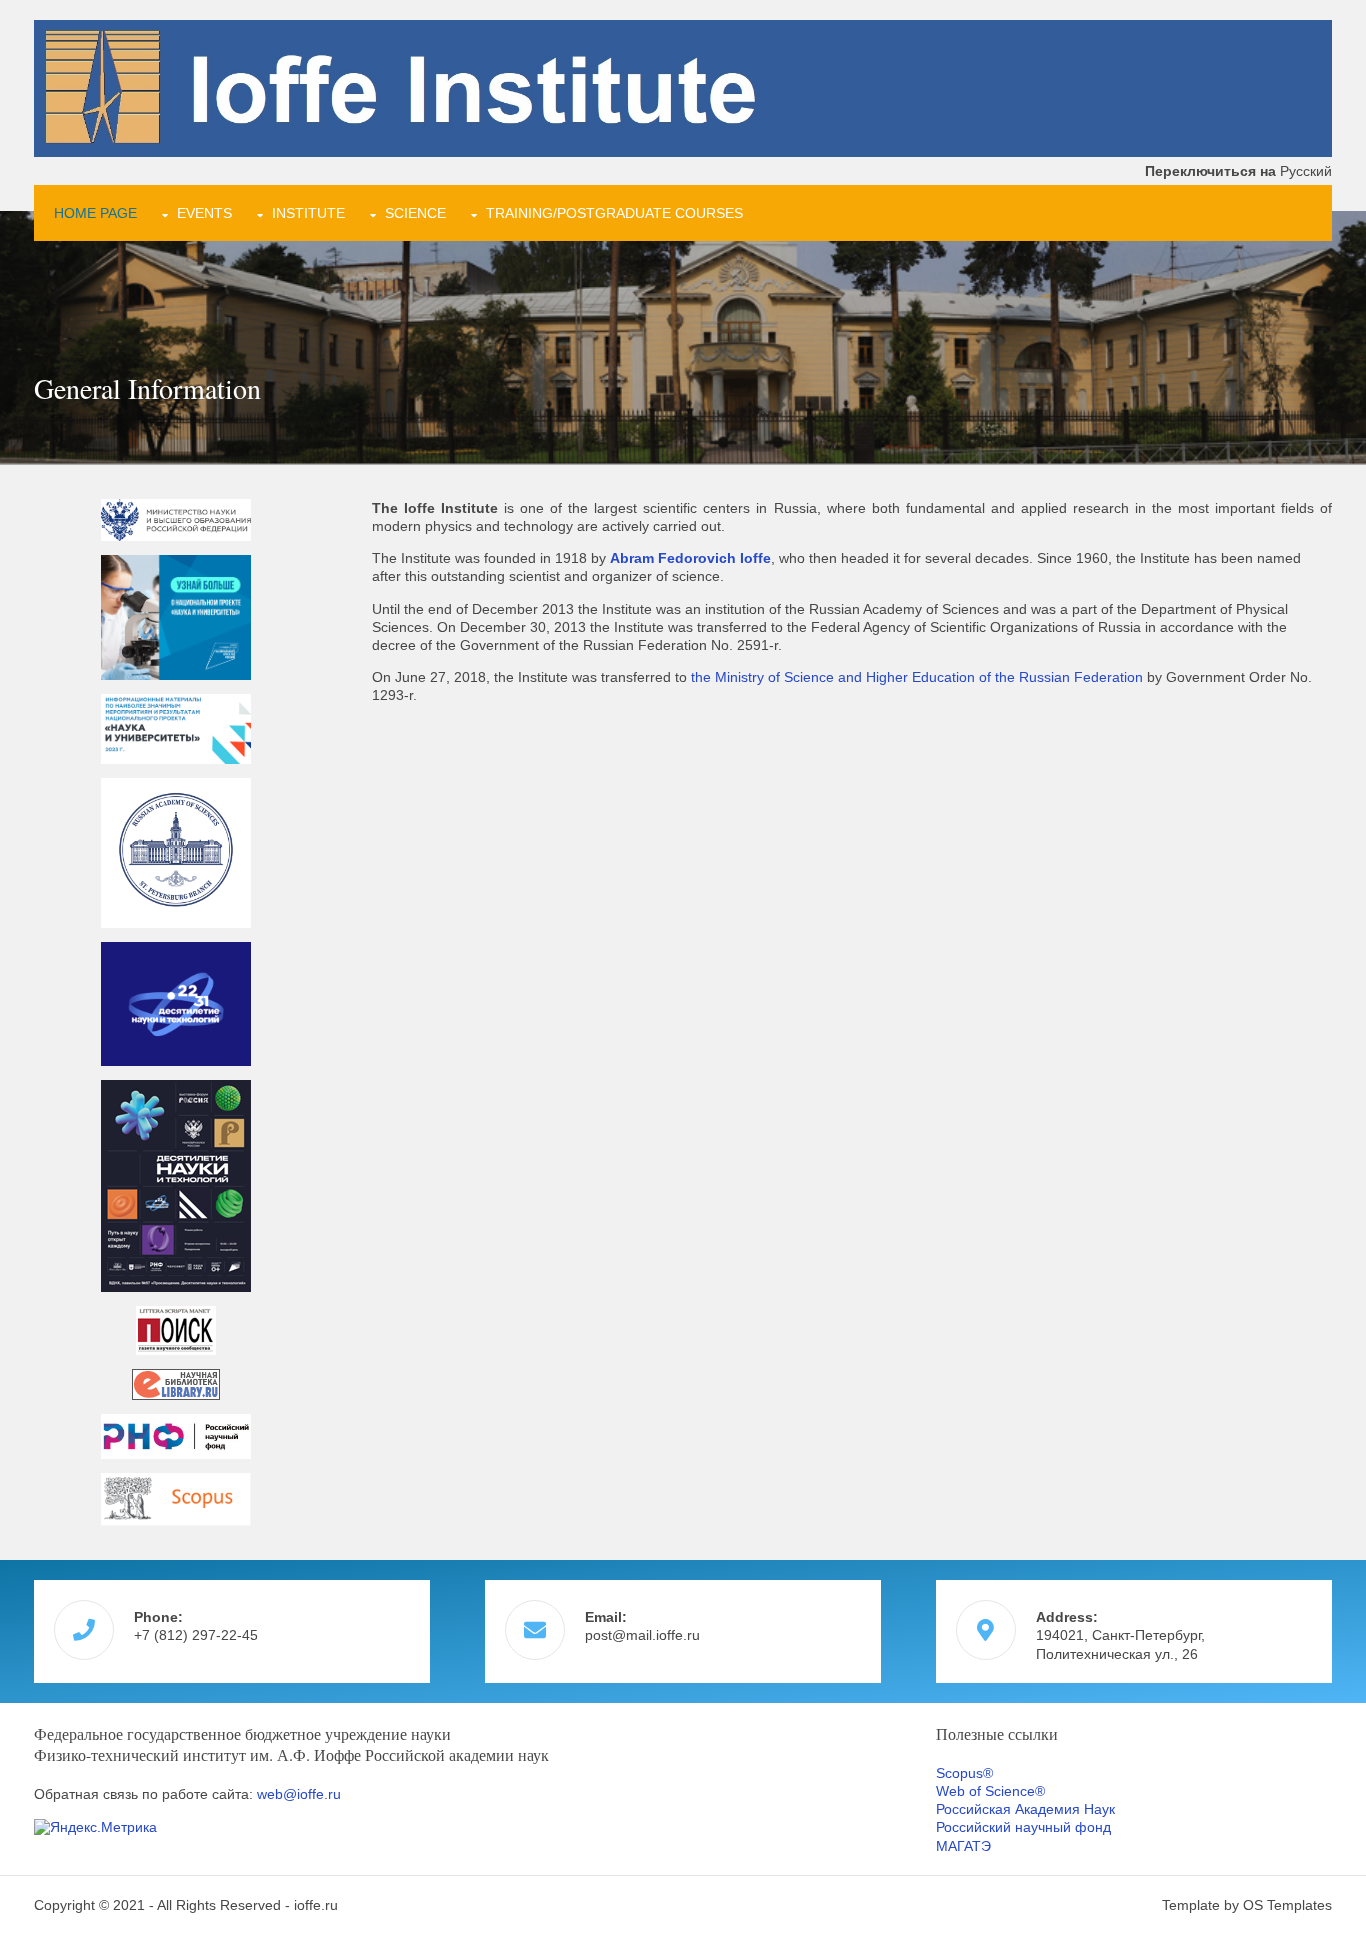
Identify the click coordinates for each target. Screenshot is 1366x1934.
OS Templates (1287, 1905)
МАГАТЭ (963, 1846)
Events (204, 213)
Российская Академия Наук (1025, 1809)
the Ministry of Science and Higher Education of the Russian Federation (917, 677)
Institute (308, 213)
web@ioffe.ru (299, 1794)
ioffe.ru (316, 1905)
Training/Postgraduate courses (614, 213)
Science (415, 213)
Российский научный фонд (1023, 1827)
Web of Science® (990, 1791)
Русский (1238, 171)
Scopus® (964, 1773)
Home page (95, 213)
